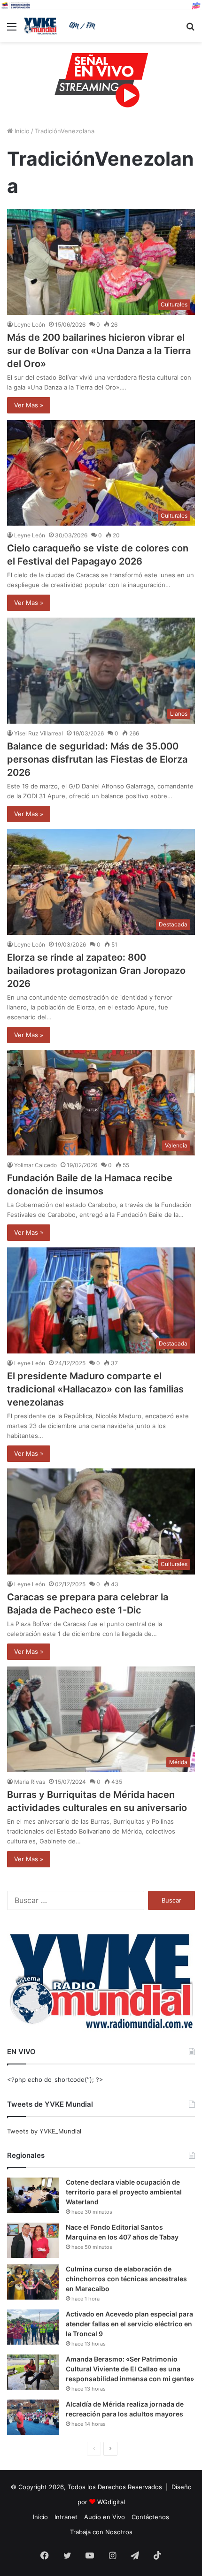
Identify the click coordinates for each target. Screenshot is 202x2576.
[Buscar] (190, 30)
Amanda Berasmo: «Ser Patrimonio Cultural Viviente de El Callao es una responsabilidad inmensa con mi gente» (130, 2369)
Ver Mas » (29, 405)
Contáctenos (150, 2517)
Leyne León (30, 325)
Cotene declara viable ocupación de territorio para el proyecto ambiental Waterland (124, 2192)
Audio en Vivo (105, 2517)
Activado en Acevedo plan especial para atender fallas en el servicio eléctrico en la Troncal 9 (129, 2324)
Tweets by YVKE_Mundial (44, 2131)
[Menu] (12, 30)
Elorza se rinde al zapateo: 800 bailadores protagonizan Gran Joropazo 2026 (96, 971)
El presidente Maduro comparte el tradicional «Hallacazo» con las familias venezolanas (95, 1389)
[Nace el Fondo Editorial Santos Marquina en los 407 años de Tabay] (33, 2240)
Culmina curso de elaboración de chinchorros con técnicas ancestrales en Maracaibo (126, 2279)
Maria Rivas (30, 1782)
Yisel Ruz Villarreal (39, 733)
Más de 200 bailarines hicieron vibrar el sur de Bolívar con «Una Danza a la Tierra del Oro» (99, 351)
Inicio (21, 131)
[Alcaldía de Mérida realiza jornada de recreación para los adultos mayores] (33, 2417)
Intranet (66, 2517)
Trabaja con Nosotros (101, 2532)
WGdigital (111, 2502)
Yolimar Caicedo (35, 1165)
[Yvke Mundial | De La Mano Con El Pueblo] (61, 26)
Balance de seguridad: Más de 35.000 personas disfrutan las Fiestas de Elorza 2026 (97, 759)
